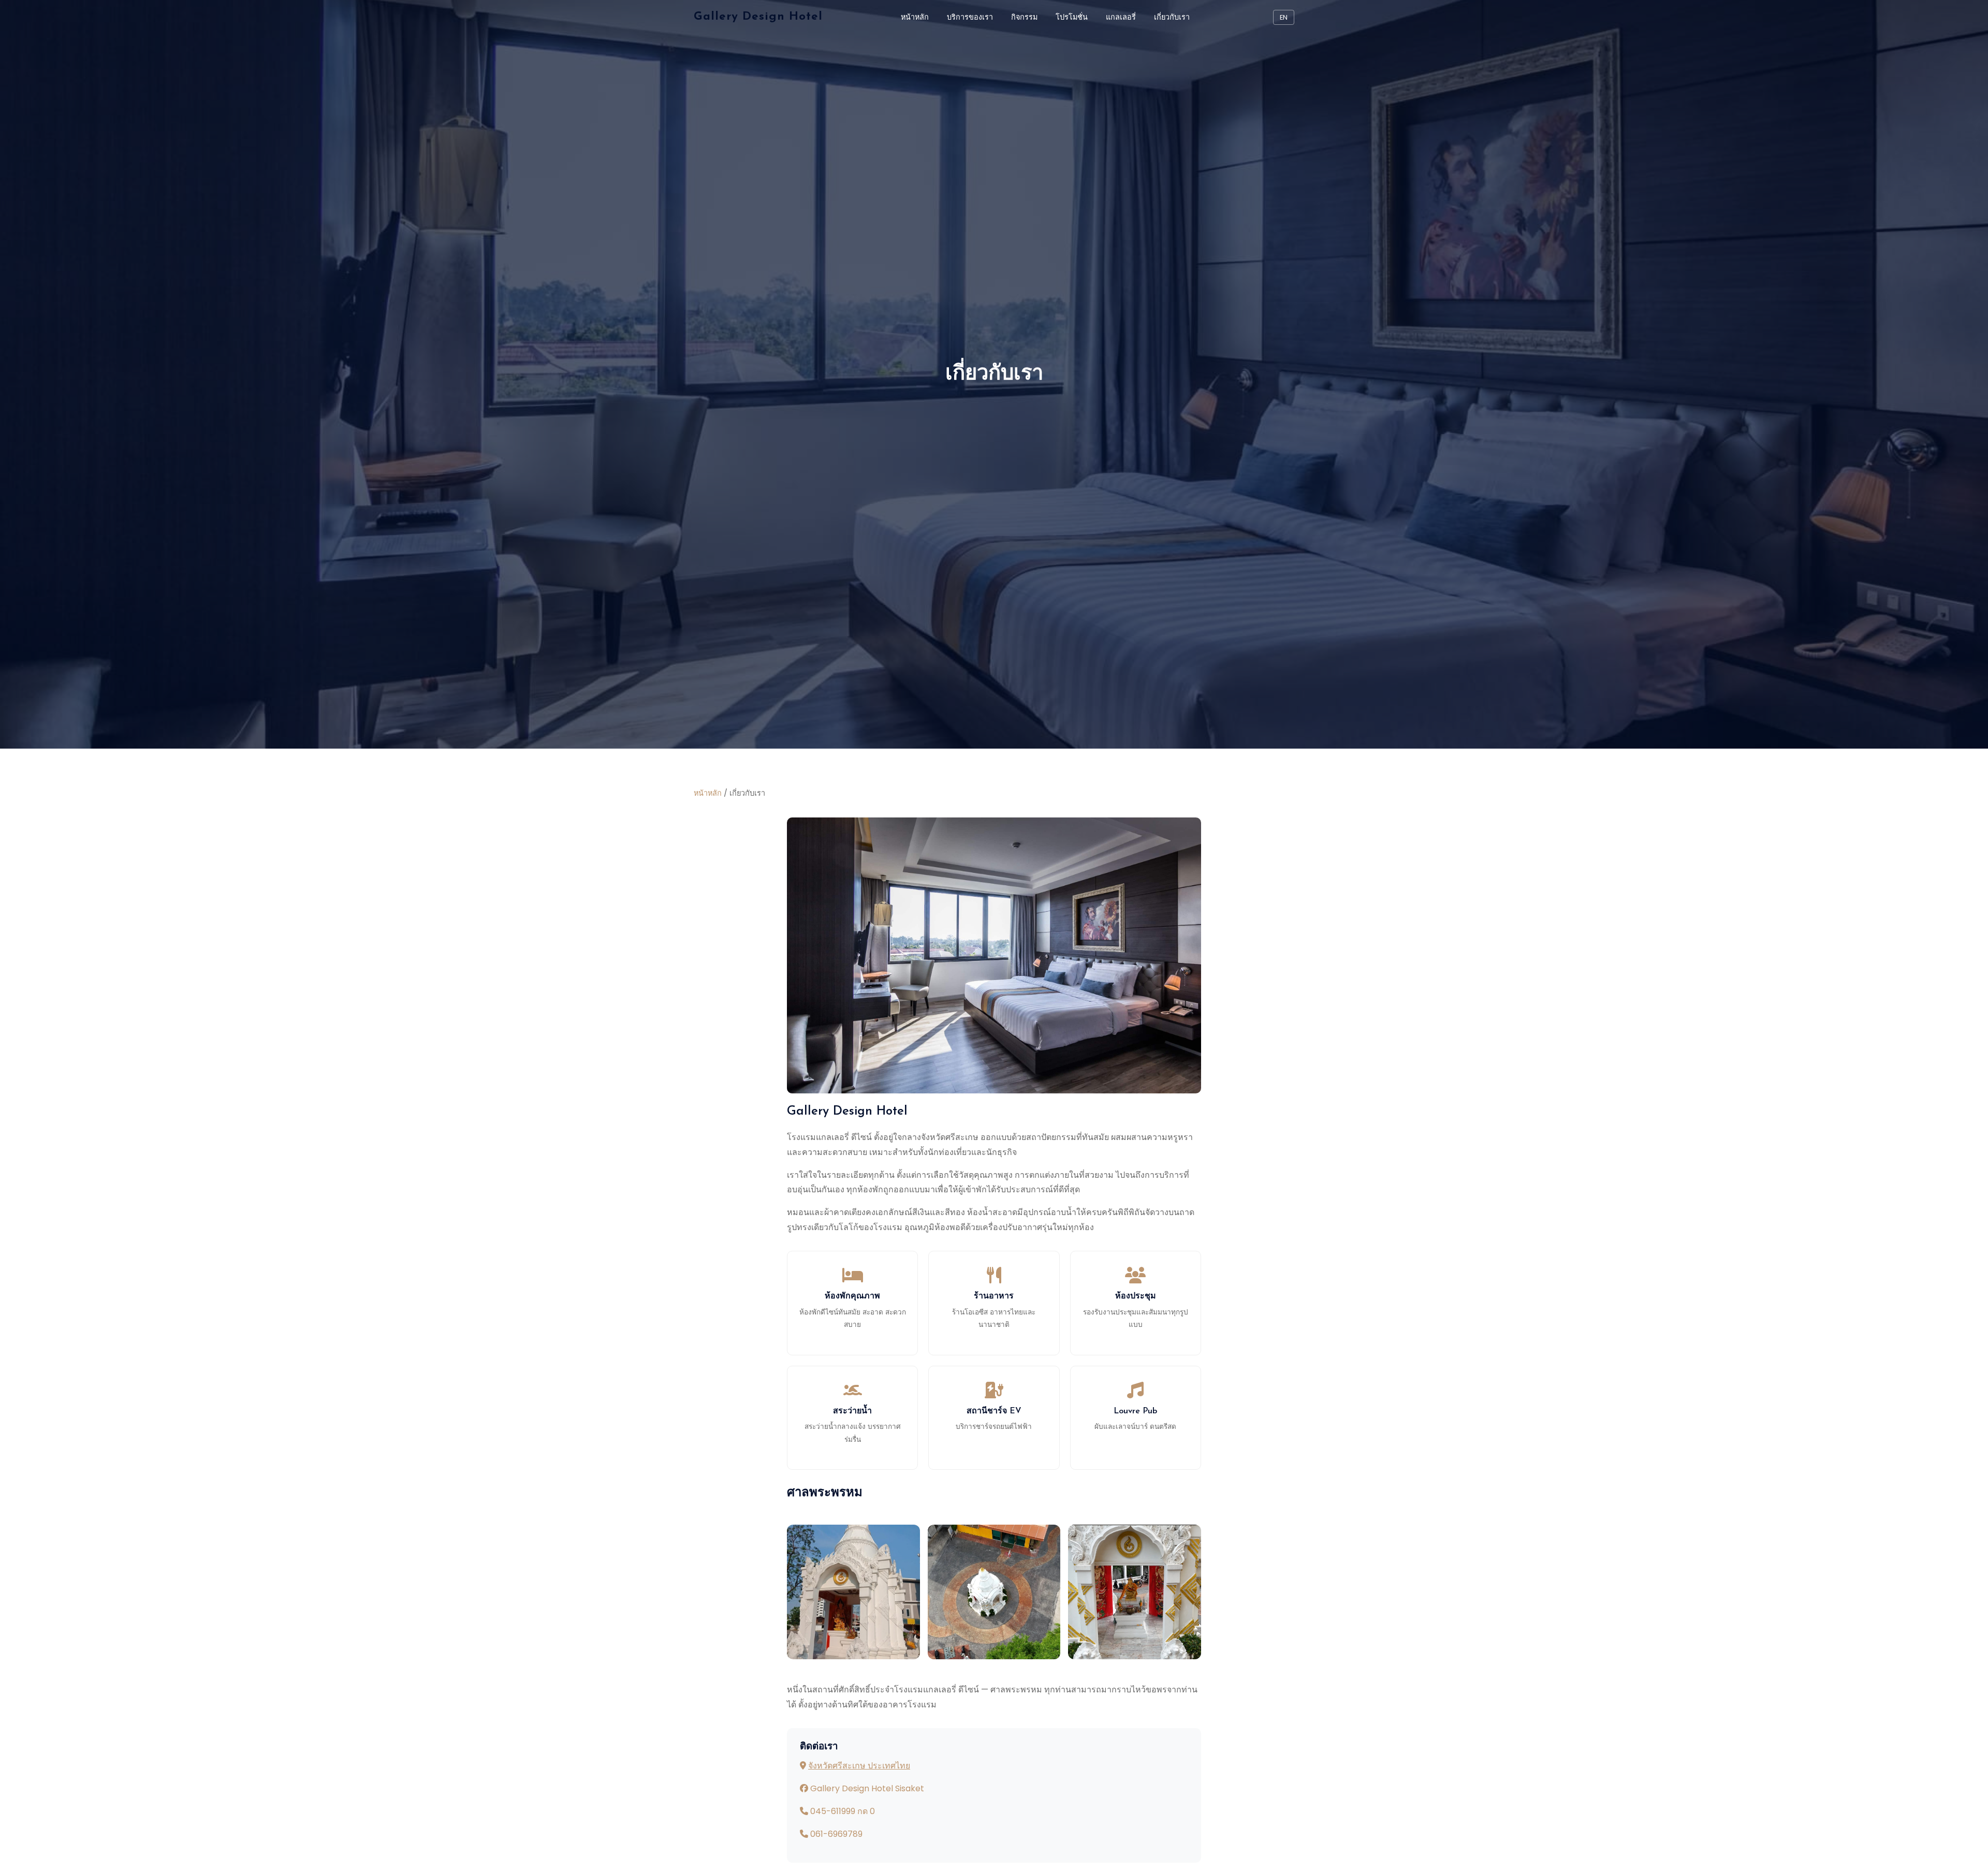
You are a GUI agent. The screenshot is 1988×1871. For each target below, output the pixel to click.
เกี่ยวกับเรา (1172, 17)
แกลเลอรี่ (1121, 17)
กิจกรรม (1024, 17)
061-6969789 (836, 1834)
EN (1284, 17)
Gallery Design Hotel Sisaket (867, 1788)
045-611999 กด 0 (843, 1811)
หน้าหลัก (915, 17)
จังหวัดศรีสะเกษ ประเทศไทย (859, 1766)
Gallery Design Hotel (758, 17)
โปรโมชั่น (1072, 17)
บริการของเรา (970, 17)
